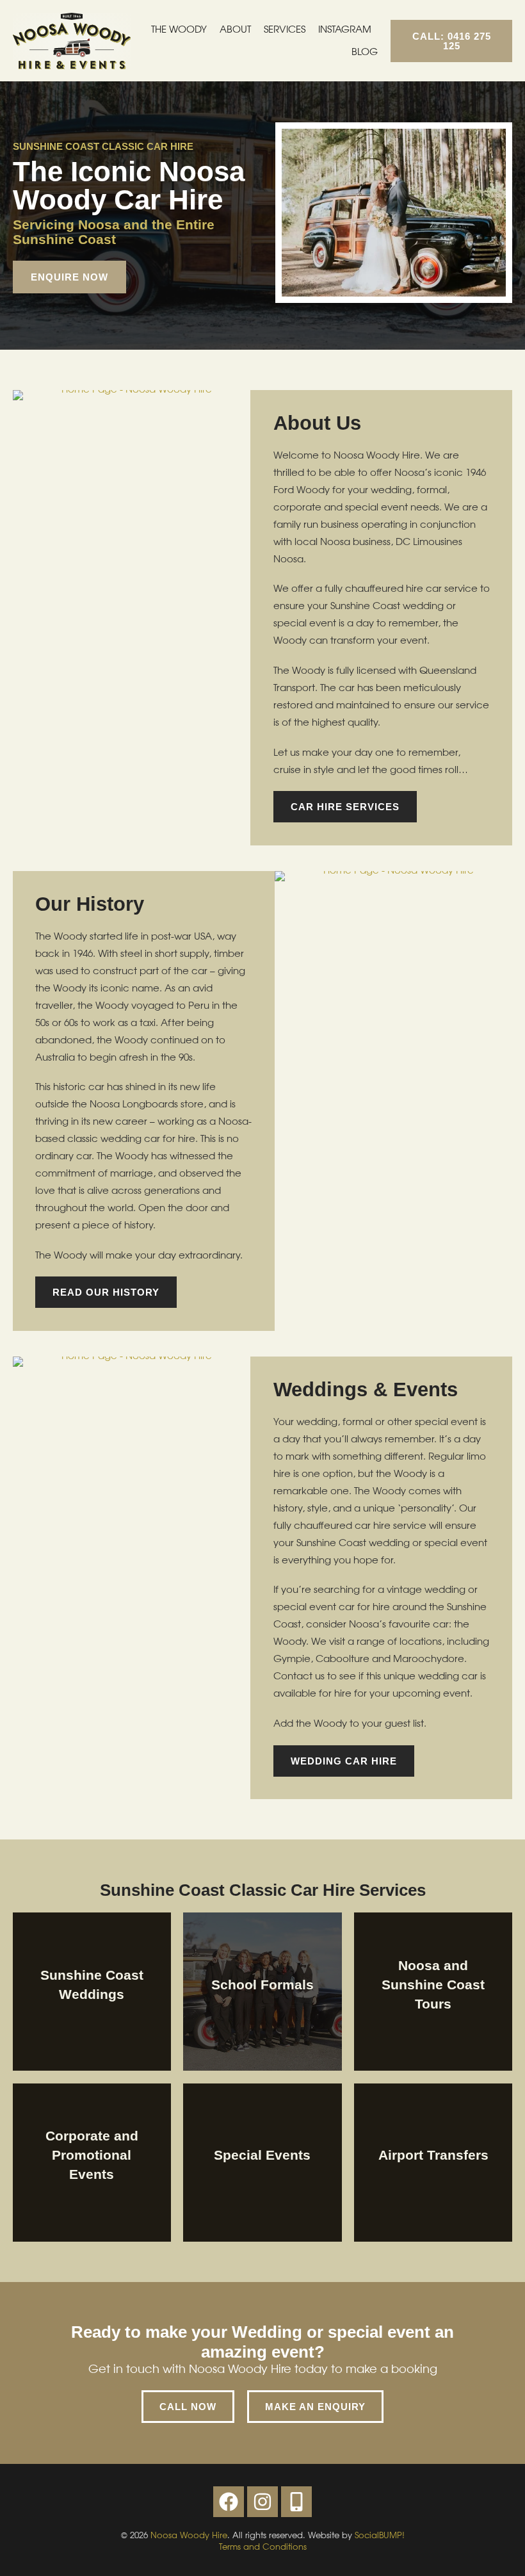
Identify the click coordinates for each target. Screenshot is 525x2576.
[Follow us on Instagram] (262, 2502)
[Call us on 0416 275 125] (296, 2502)
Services (285, 30)
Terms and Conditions (263, 2547)
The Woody (179, 30)
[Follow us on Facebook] (229, 2502)
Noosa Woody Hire (189, 2535)
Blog (365, 52)
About (235, 30)
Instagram (345, 30)
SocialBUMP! (380, 2535)
